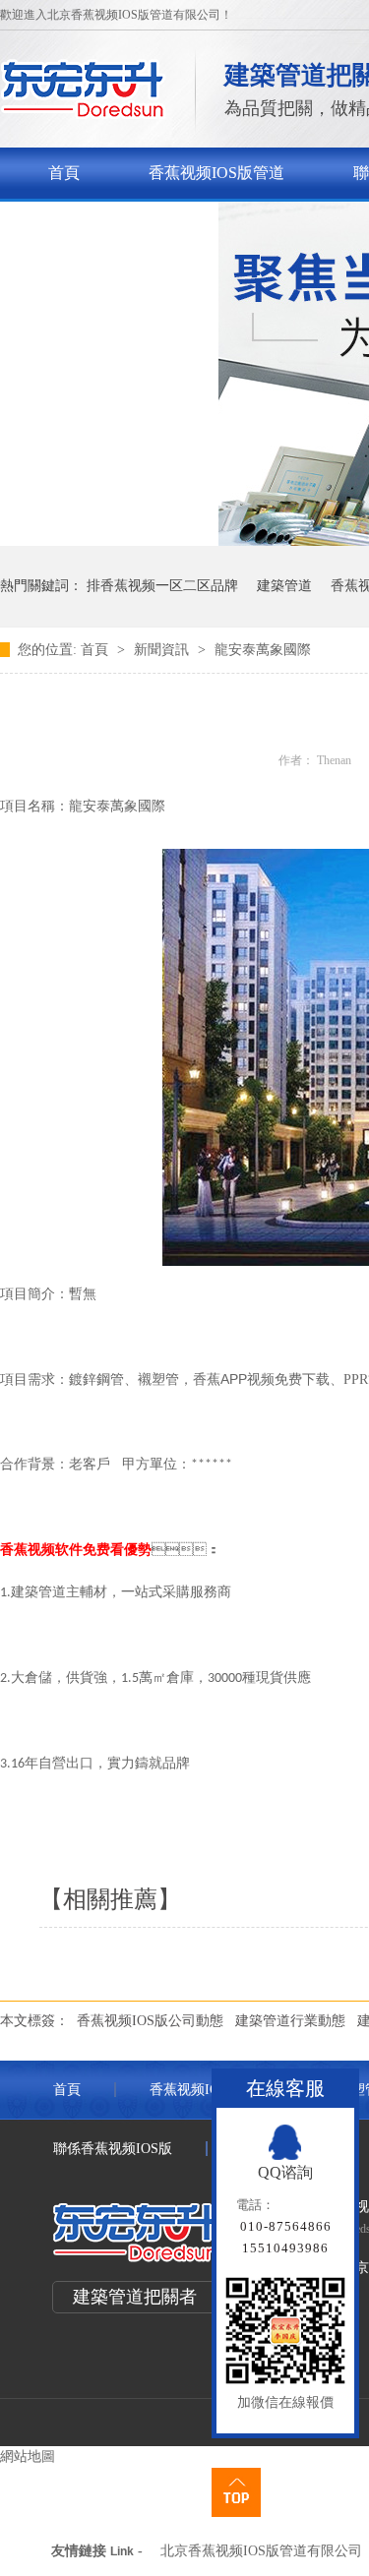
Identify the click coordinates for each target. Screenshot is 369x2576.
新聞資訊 (163, 650)
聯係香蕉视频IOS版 (116, 224)
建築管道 (284, 586)
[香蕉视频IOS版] (83, 114)
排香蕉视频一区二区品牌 (162, 586)
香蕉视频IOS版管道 (216, 173)
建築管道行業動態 (290, 2021)
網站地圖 (28, 2456)
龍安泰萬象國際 (263, 650)
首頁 (64, 173)
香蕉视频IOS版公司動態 (150, 2021)
